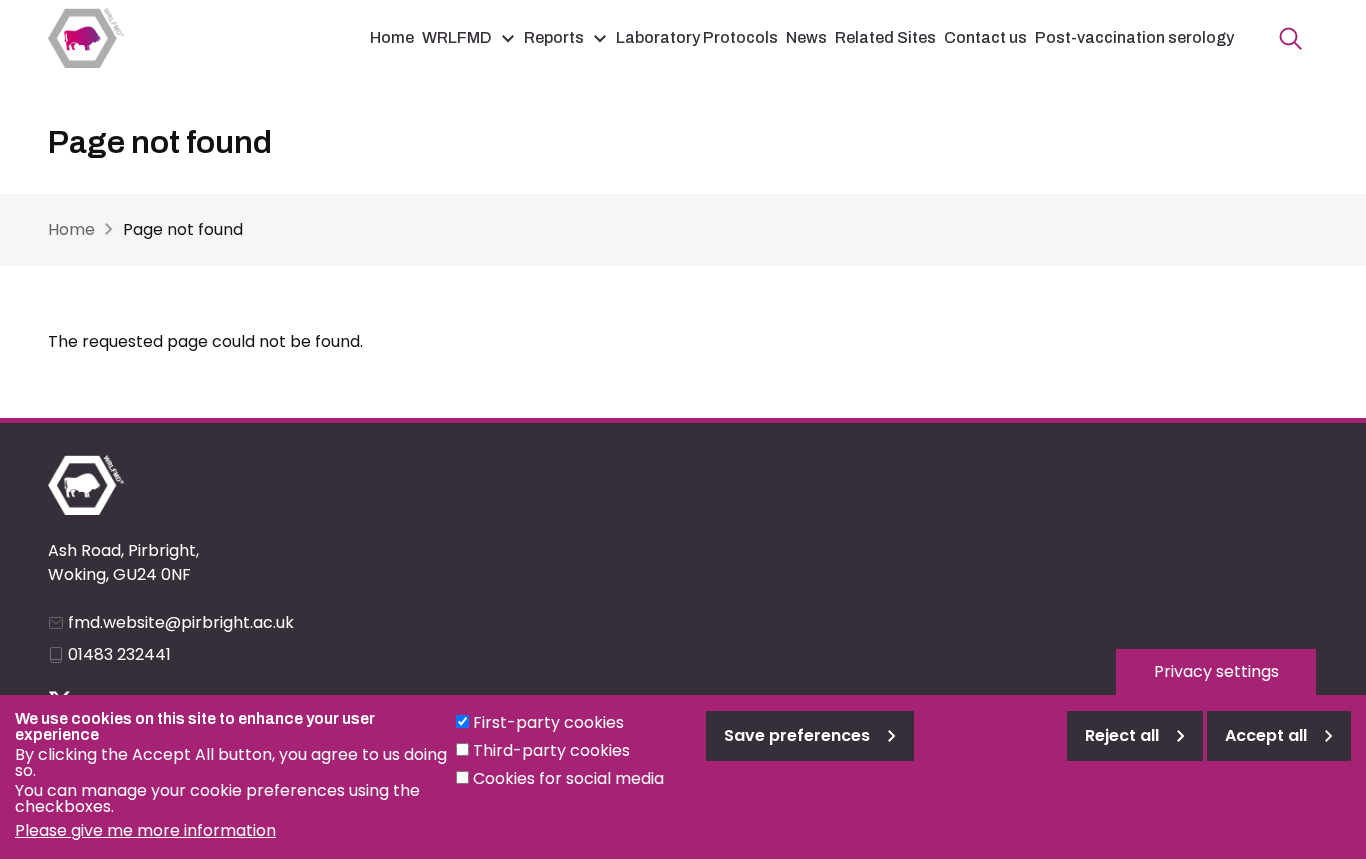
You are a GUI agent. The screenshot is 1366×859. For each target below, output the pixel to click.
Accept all (1266, 735)
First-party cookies (548, 722)
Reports (554, 37)
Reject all (1122, 735)
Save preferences (797, 735)
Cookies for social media (568, 778)
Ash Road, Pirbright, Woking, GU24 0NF (123, 562)
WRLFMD (457, 37)
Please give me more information (145, 830)
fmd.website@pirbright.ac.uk (181, 622)
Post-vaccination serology (1134, 37)
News (806, 37)
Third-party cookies (551, 750)
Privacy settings (1216, 671)
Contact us (985, 37)
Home (392, 37)
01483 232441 (119, 654)
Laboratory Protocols (697, 37)
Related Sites (885, 37)
